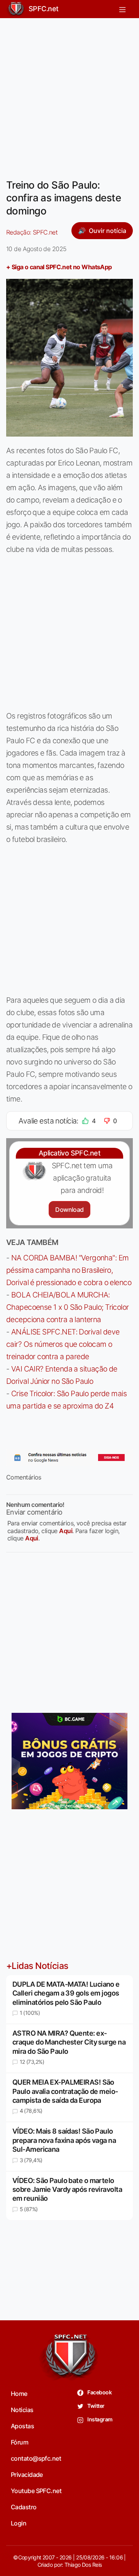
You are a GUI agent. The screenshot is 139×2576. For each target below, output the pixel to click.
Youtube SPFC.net (36, 2491)
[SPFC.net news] (69, 1458)
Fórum (19, 2442)
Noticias (22, 2410)
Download (69, 1210)
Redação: (32, 232)
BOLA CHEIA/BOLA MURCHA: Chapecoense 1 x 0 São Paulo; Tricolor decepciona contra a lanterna (68, 1307)
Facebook (99, 2392)
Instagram (99, 2419)
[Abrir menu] (122, 9)
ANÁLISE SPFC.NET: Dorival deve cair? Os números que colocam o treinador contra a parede (63, 1344)
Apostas (22, 2426)
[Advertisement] (69, 94)
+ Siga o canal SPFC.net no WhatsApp (59, 267)
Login (19, 2523)
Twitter (96, 2406)
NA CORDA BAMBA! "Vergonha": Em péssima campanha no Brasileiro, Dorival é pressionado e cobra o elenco (69, 1270)
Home (19, 2394)
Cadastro (24, 2507)
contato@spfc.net (36, 2458)
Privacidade (27, 2475)
